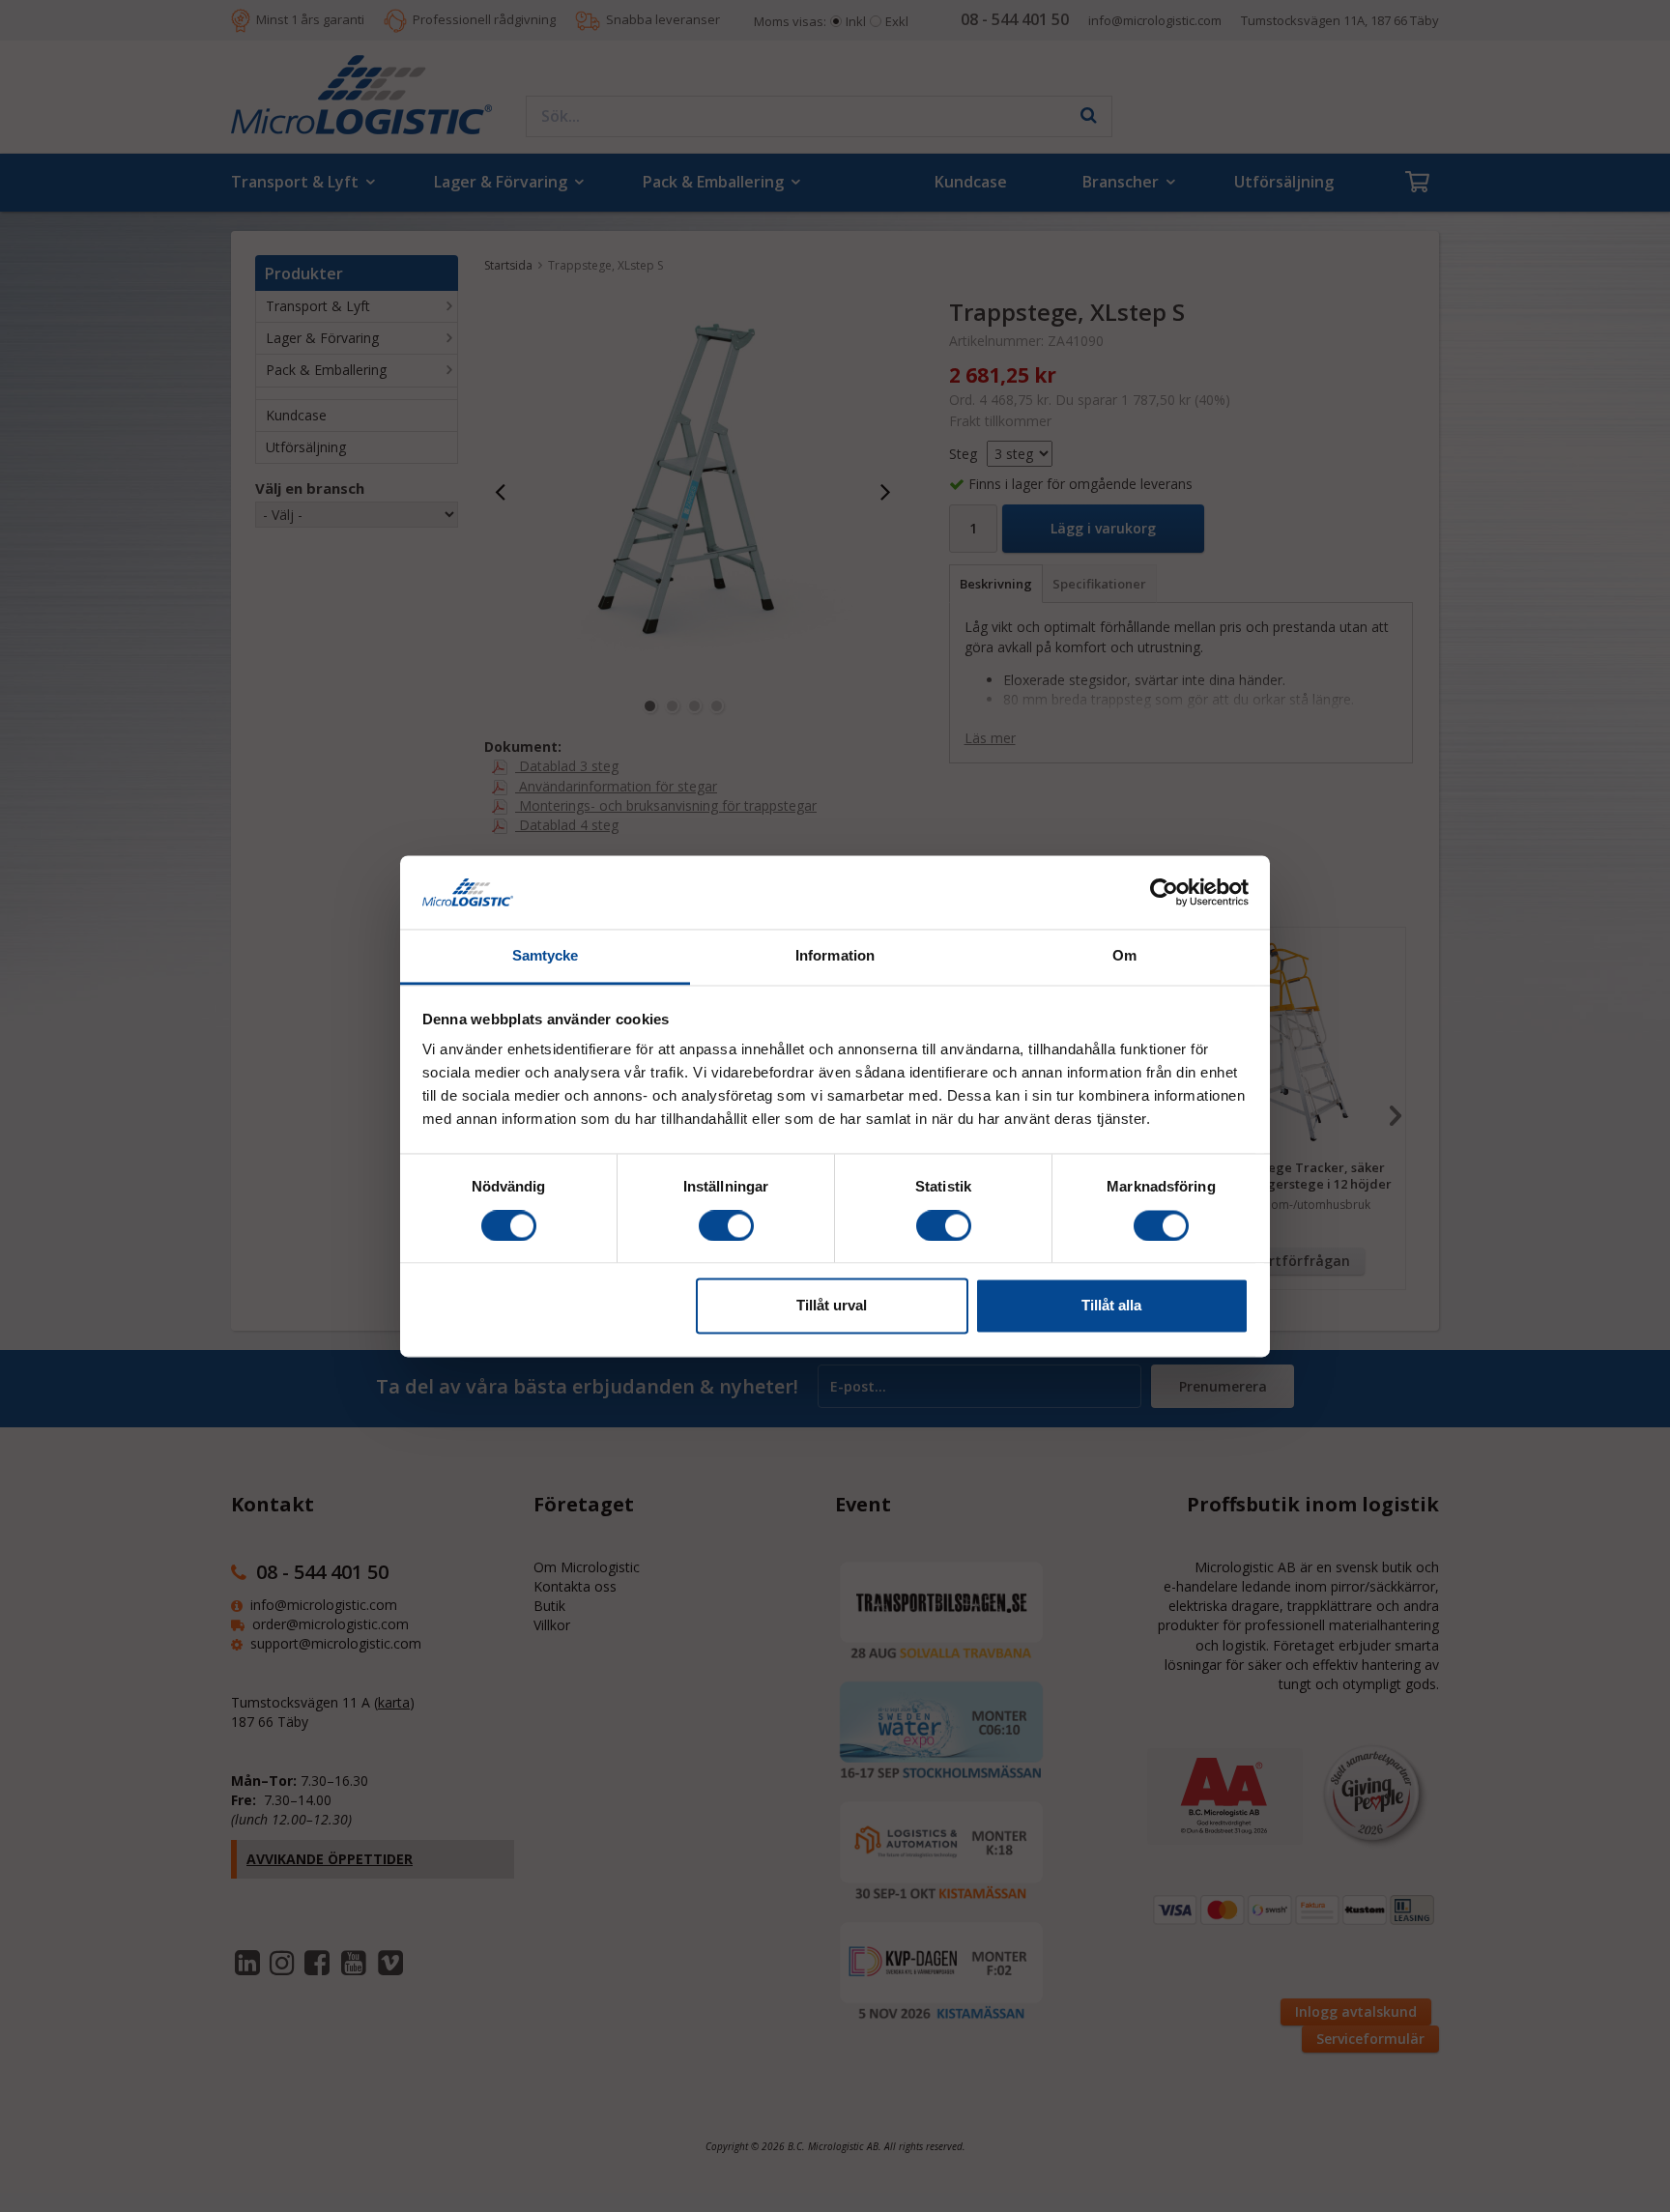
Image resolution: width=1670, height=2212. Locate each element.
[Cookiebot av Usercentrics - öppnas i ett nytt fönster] (1164, 892)
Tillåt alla (1111, 1306)
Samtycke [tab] (546, 956)
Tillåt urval (832, 1306)
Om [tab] (1124, 956)
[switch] (726, 1225)
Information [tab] (835, 956)
